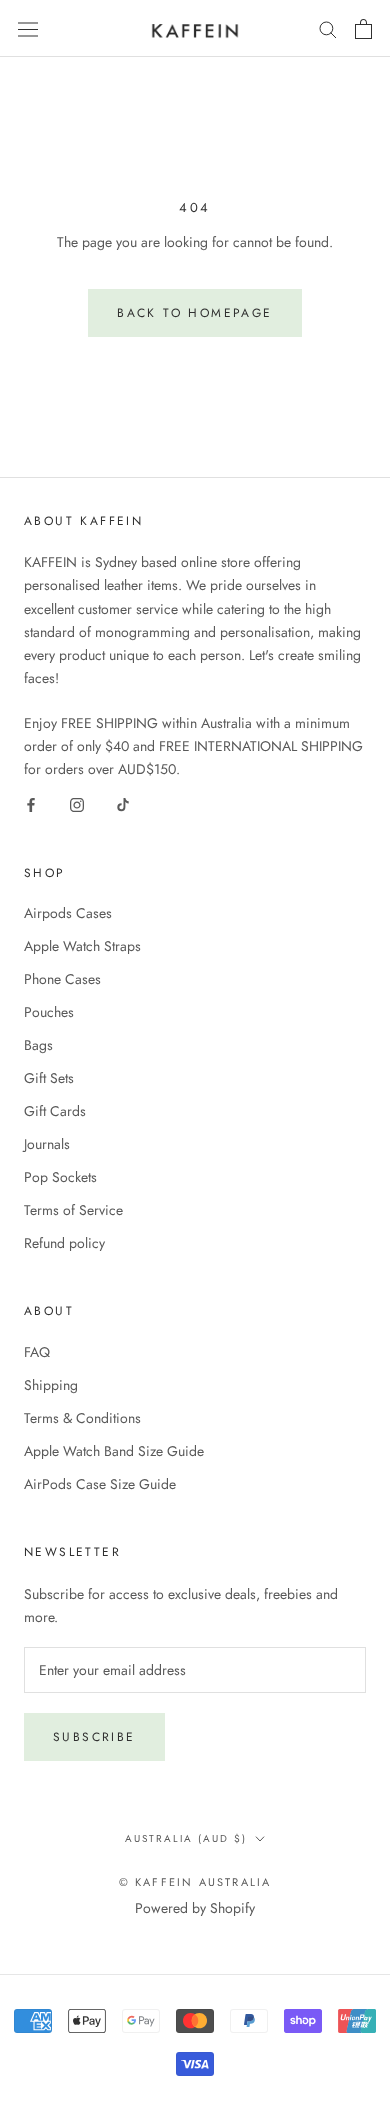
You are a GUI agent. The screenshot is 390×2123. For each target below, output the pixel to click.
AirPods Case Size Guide (100, 1484)
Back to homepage (194, 313)
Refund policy (64, 1243)
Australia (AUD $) (186, 1838)
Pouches (49, 1012)
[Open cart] (363, 29)
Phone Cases (62, 979)
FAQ (37, 1352)
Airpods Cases (68, 913)
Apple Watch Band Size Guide (114, 1451)
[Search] (328, 28)
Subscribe (94, 1737)
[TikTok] (123, 804)
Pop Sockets (60, 1177)
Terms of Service (73, 1210)
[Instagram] (77, 804)
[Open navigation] (28, 28)
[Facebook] (31, 804)
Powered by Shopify (195, 1908)
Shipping (51, 1385)
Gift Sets (49, 1078)
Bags (38, 1045)
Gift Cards (55, 1111)
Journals (47, 1144)
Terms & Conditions (82, 1418)
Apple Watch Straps (82, 946)
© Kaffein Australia (195, 1882)
